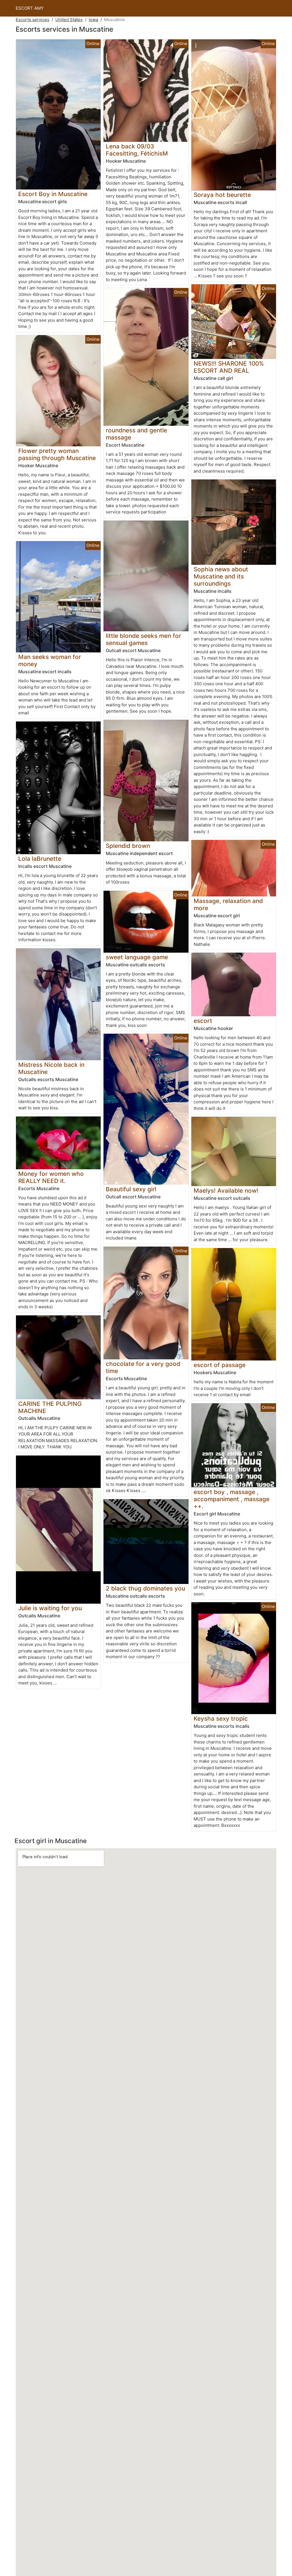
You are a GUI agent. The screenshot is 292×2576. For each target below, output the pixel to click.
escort (203, 1021)
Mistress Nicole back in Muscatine (51, 1068)
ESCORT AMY (30, 8)
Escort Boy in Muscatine (53, 194)
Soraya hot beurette (222, 195)
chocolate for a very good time (143, 1367)
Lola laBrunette (40, 859)
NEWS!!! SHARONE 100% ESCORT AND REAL (229, 367)
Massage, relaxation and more (228, 904)
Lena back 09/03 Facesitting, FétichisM (137, 150)
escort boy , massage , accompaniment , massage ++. (232, 1499)
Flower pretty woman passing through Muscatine (57, 454)
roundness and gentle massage (136, 434)
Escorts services (33, 20)
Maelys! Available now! (226, 1191)
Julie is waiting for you (50, 1608)
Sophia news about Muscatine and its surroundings (221, 576)
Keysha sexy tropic (221, 1719)
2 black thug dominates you (145, 1588)
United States (69, 20)
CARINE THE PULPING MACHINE (50, 1407)
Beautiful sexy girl (131, 1189)
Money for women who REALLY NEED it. (51, 1177)
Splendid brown (128, 846)
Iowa (93, 20)
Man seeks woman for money (50, 660)
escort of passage (220, 1365)
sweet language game (137, 957)
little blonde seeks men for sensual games (143, 639)
